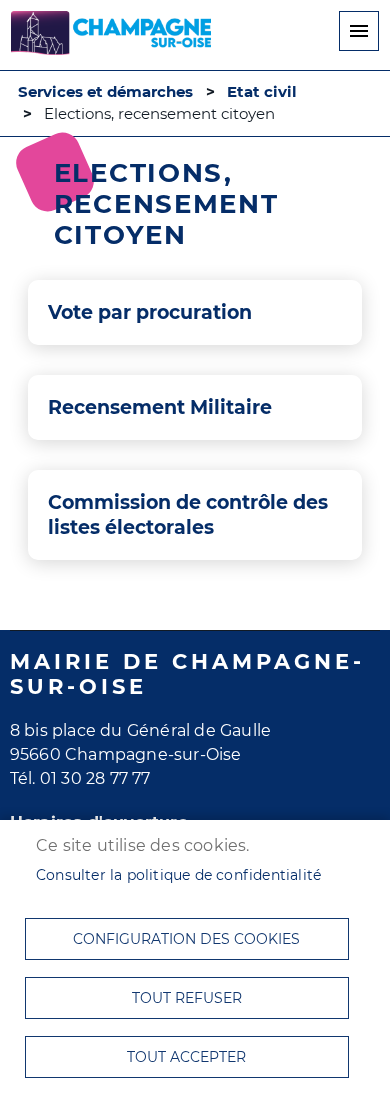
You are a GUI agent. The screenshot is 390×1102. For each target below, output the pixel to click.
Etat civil (262, 92)
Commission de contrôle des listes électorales (188, 514)
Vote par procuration (150, 312)
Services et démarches (105, 92)
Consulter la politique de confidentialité (178, 875)
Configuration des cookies (186, 939)
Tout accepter (186, 1057)
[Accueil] (111, 36)
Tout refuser (187, 998)
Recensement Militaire (160, 407)
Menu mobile (359, 31)
